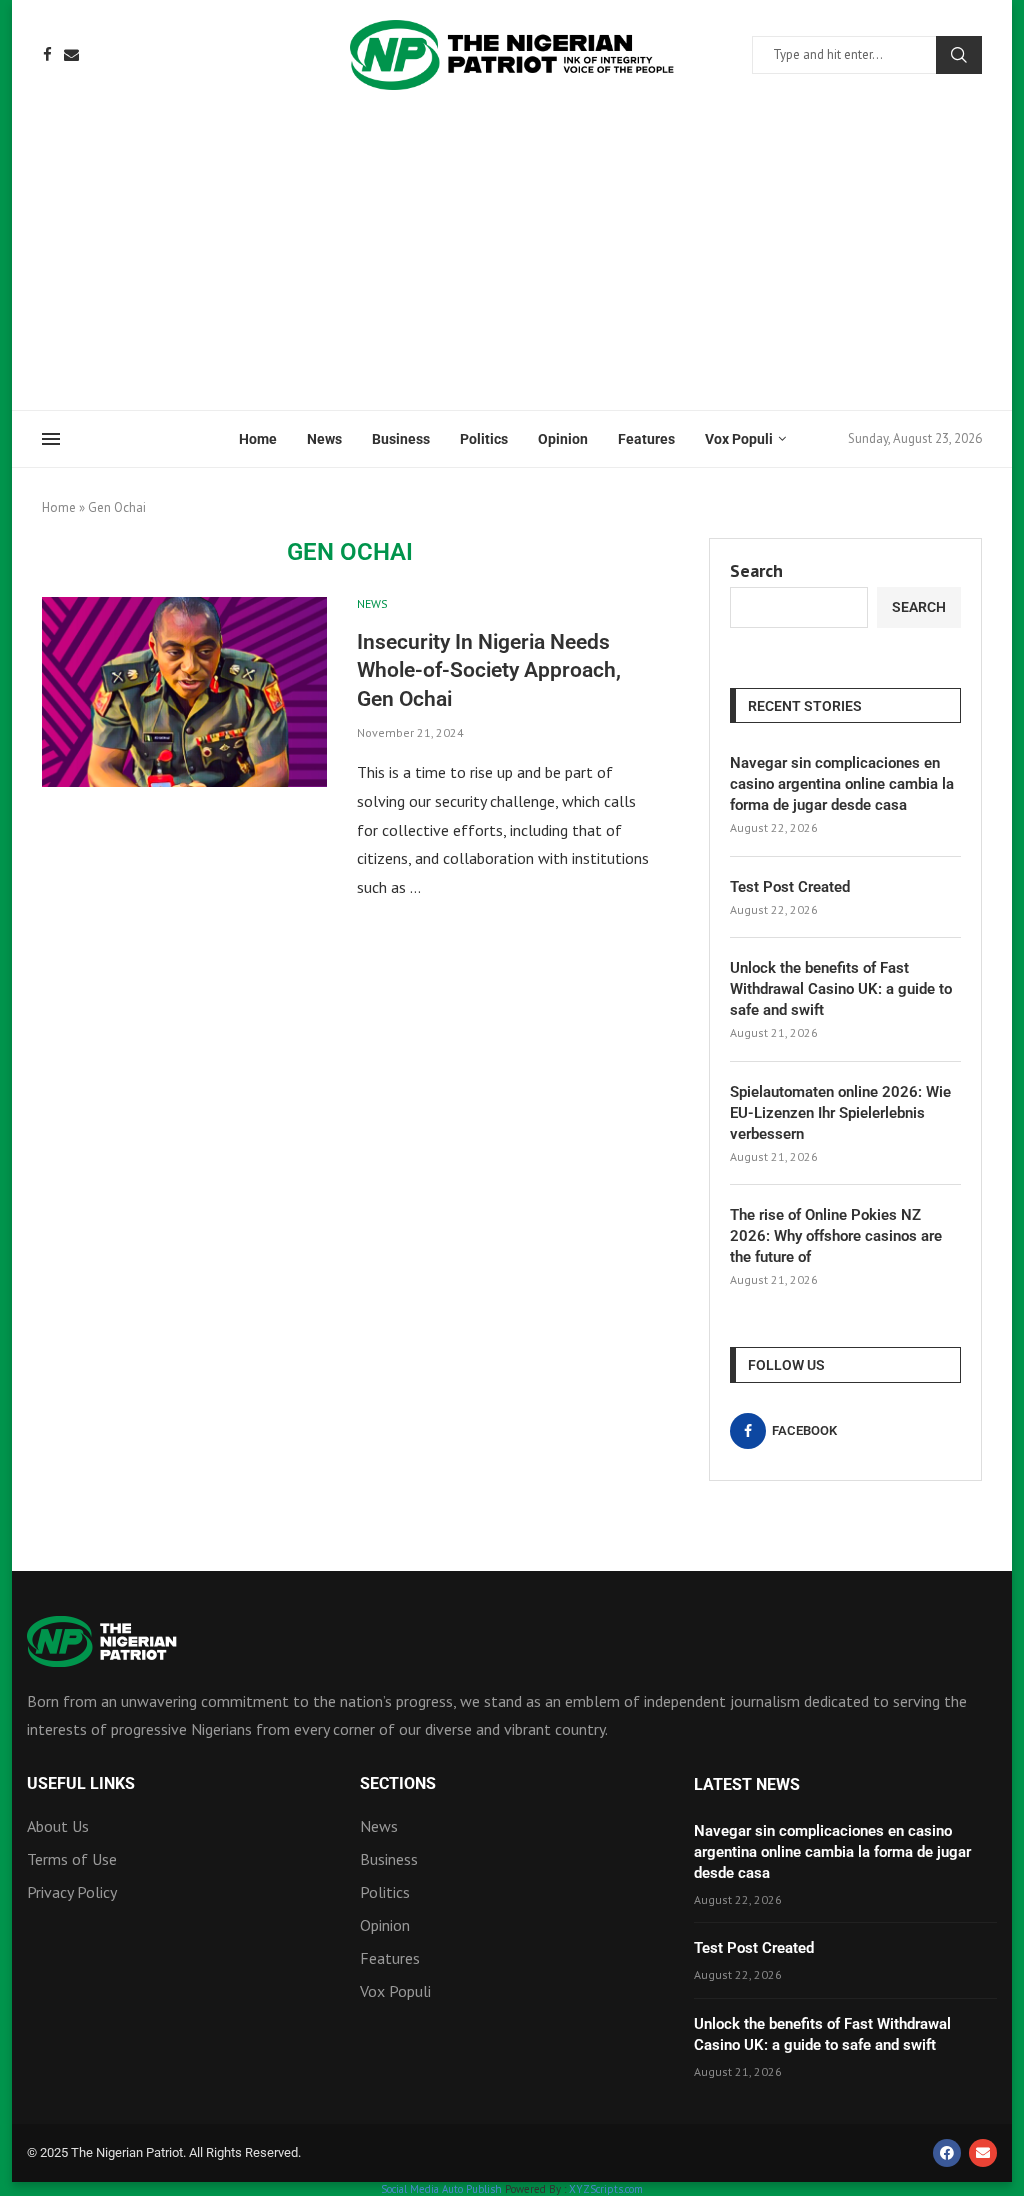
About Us (58, 1826)
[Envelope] (983, 2153)
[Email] (71, 54)
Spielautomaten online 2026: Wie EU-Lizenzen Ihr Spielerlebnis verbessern (840, 1113)
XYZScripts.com (606, 2189)
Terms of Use (72, 1859)
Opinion (563, 439)
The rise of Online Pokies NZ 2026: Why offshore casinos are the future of (836, 1236)
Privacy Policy (72, 1892)
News (324, 439)
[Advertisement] (512, 260)
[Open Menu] (51, 439)
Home (258, 439)
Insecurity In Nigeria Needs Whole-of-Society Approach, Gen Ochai (489, 670)
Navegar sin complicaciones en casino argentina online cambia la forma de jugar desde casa (842, 784)
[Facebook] (47, 54)
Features (646, 439)
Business (401, 439)
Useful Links (81, 1784)
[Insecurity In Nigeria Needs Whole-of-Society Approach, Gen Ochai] (184, 692)
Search (959, 55)
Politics (484, 439)
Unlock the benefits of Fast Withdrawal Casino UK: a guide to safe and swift (841, 989)
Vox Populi (739, 439)
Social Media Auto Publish (441, 2189)
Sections (398, 1784)
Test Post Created (790, 887)
